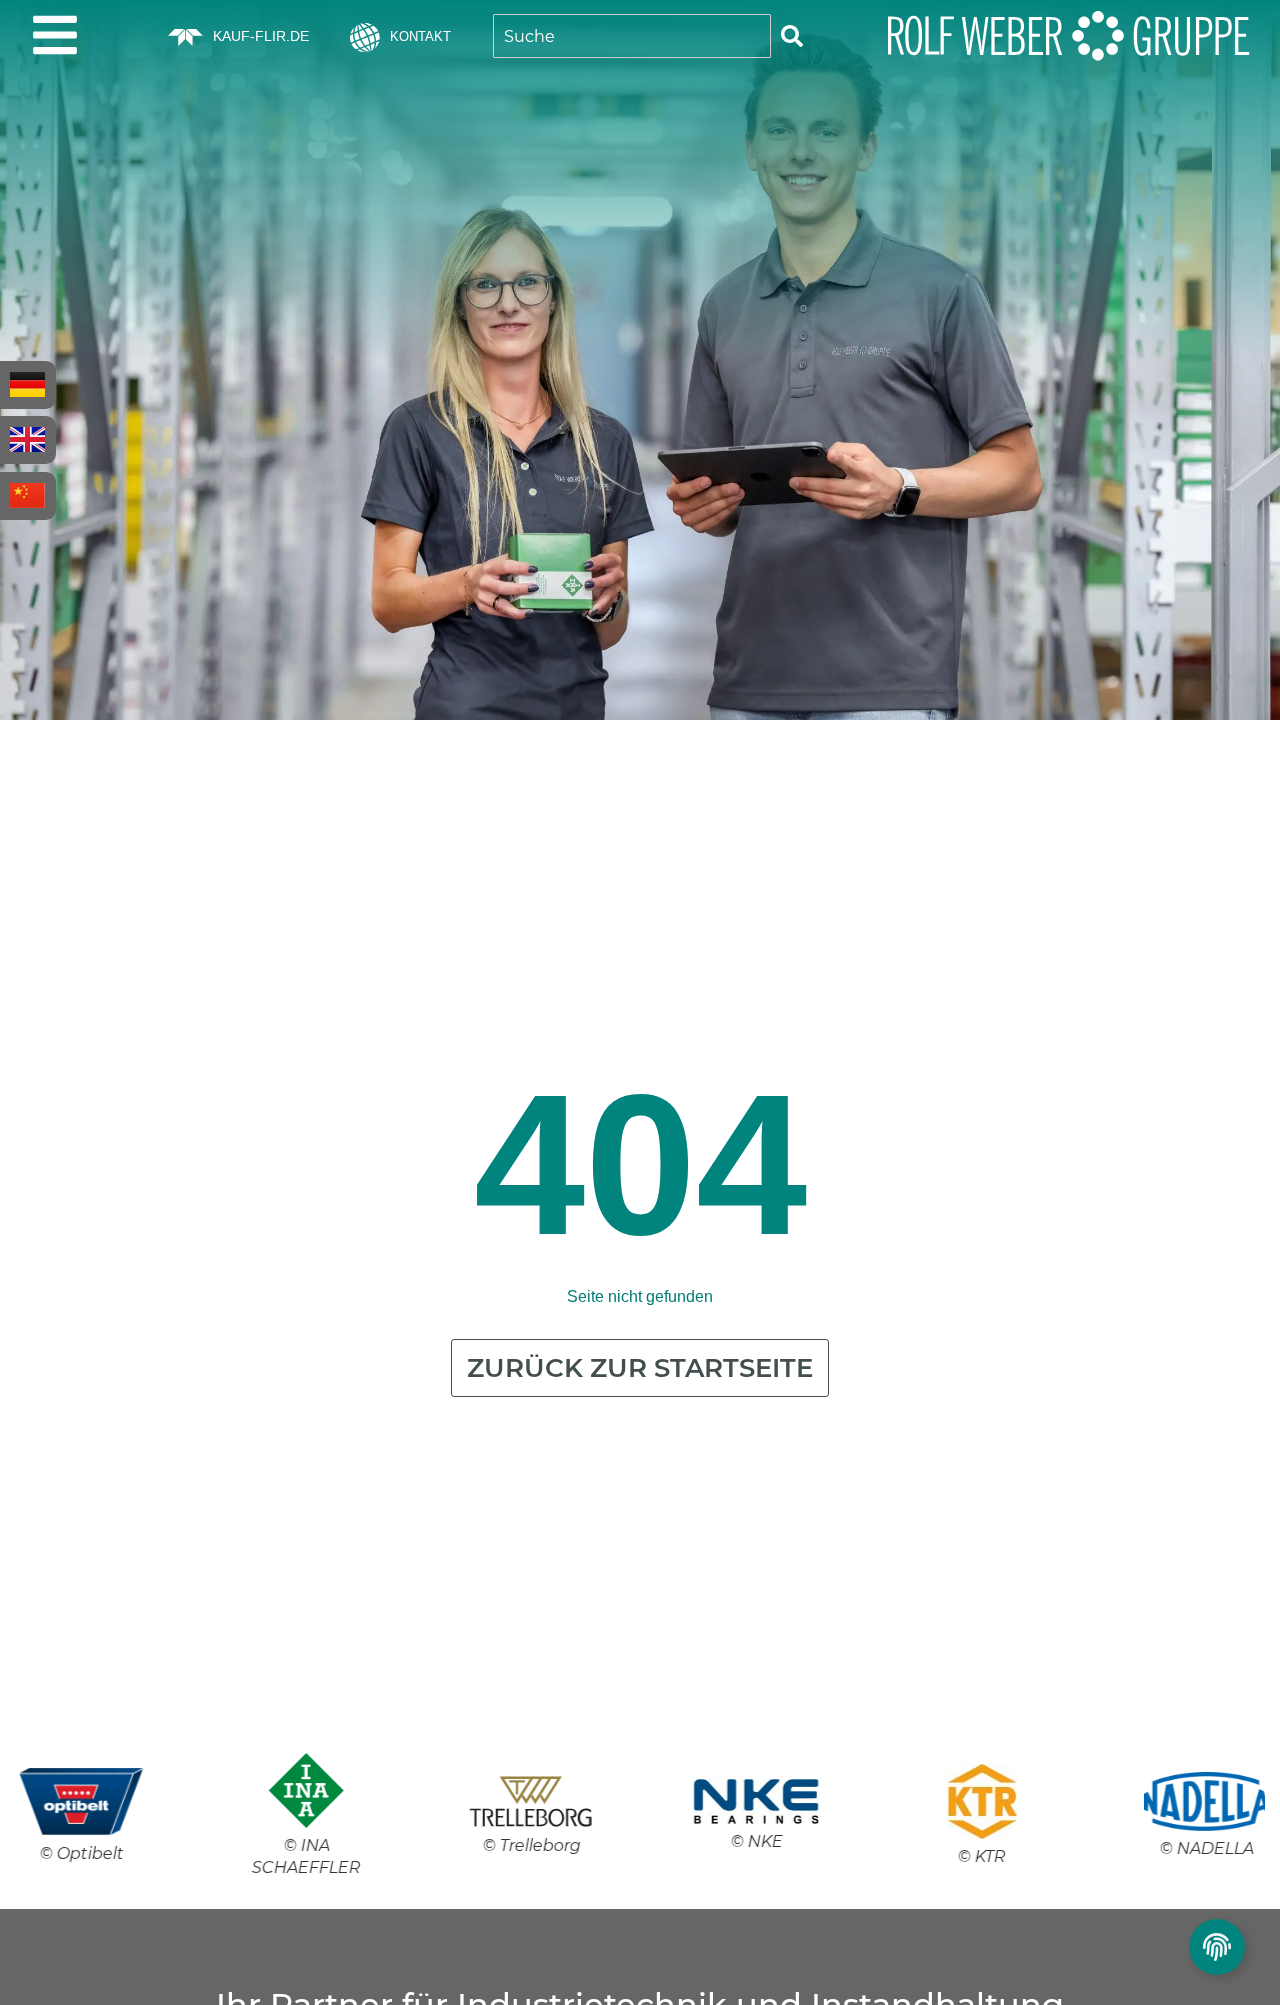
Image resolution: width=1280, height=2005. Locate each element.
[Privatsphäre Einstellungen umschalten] (1217, 1947)
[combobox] (632, 36)
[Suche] (792, 36)
